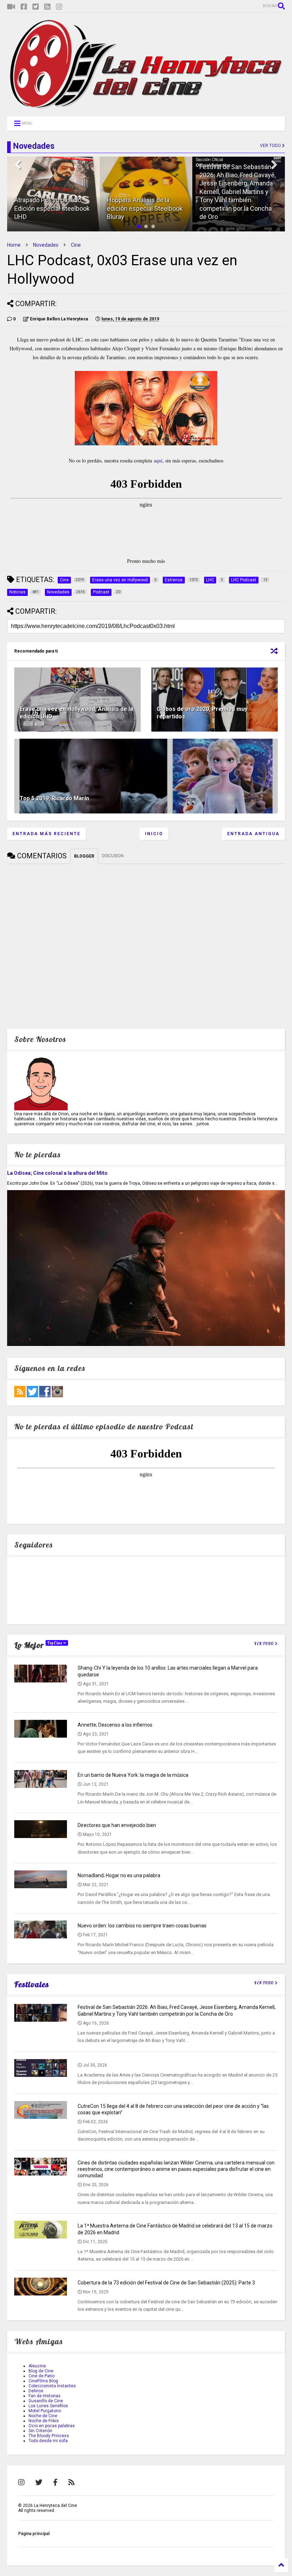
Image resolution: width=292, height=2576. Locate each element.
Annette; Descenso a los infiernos (115, 1725)
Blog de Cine (41, 2371)
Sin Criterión (40, 2431)
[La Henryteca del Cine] (146, 108)
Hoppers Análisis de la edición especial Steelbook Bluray (52, 208)
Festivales (32, 1984)
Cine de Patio (41, 2376)
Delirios (36, 2391)
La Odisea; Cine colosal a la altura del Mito (57, 1173)
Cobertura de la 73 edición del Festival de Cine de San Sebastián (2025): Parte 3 (166, 2283)
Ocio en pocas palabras (52, 2426)
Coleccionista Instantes (52, 2386)
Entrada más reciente (46, 834)
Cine (76, 245)
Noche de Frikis (44, 2421)
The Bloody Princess (49, 2436)
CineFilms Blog (43, 2381)
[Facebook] (24, 7)
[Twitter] (36, 7)
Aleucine (37, 2366)
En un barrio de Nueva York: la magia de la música (133, 1775)
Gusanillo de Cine (46, 2401)
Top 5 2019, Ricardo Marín (54, 798)
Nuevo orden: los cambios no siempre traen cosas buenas (142, 1926)
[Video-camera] (11, 7)
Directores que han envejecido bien (117, 1825)
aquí (158, 460)
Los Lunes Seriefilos (48, 2406)
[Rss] (47, 7)
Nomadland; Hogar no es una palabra (119, 1875)
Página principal (34, 2534)
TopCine (55, 1643)
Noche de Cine (43, 2416)
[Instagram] (59, 7)
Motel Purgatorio (45, 2411)
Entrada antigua (253, 834)
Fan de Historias (45, 2396)
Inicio (154, 834)
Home (14, 245)
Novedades (46, 245)
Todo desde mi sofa (48, 2441)
